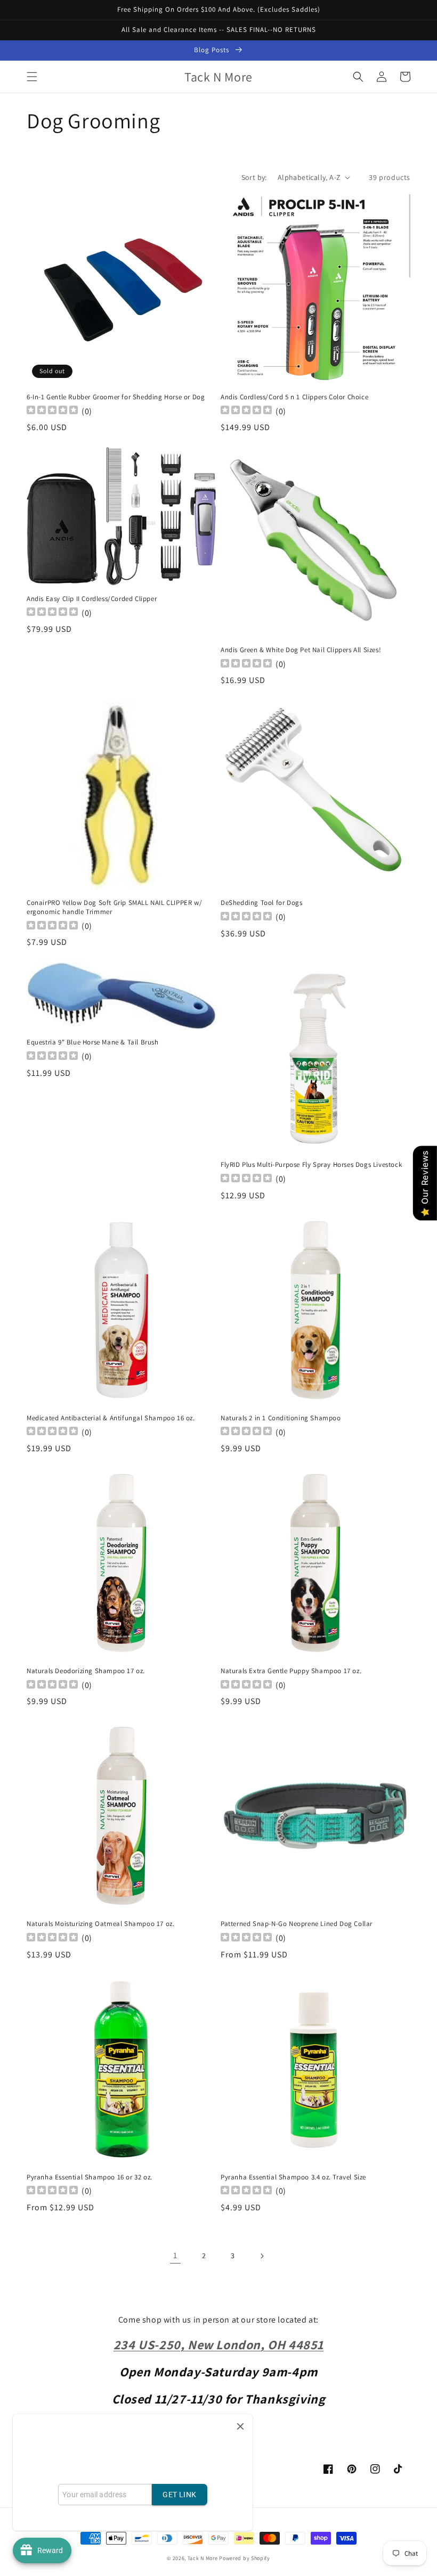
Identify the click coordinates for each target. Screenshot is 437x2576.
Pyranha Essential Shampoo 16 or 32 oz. (90, 2177)
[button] (32, 77)
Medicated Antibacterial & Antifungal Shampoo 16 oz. (111, 1418)
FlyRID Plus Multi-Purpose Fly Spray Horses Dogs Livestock (311, 1165)
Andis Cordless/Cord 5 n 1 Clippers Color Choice (294, 397)
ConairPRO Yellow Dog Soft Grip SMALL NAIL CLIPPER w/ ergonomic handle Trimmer (114, 907)
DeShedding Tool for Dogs (261, 903)
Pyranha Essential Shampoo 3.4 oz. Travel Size (293, 2177)
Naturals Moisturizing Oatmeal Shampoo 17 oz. (100, 1924)
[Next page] (262, 2256)
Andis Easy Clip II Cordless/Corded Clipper (92, 599)
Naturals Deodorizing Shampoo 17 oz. (86, 1671)
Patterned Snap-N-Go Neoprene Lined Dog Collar (297, 1924)
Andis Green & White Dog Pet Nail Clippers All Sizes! (301, 650)
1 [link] (175, 2255)
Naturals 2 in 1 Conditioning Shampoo (281, 1418)
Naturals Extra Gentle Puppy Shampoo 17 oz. (291, 1671)
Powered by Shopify (245, 2558)
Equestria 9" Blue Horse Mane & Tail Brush (93, 1042)
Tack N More (203, 2558)
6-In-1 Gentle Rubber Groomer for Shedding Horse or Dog (116, 397)
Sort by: (254, 177)
